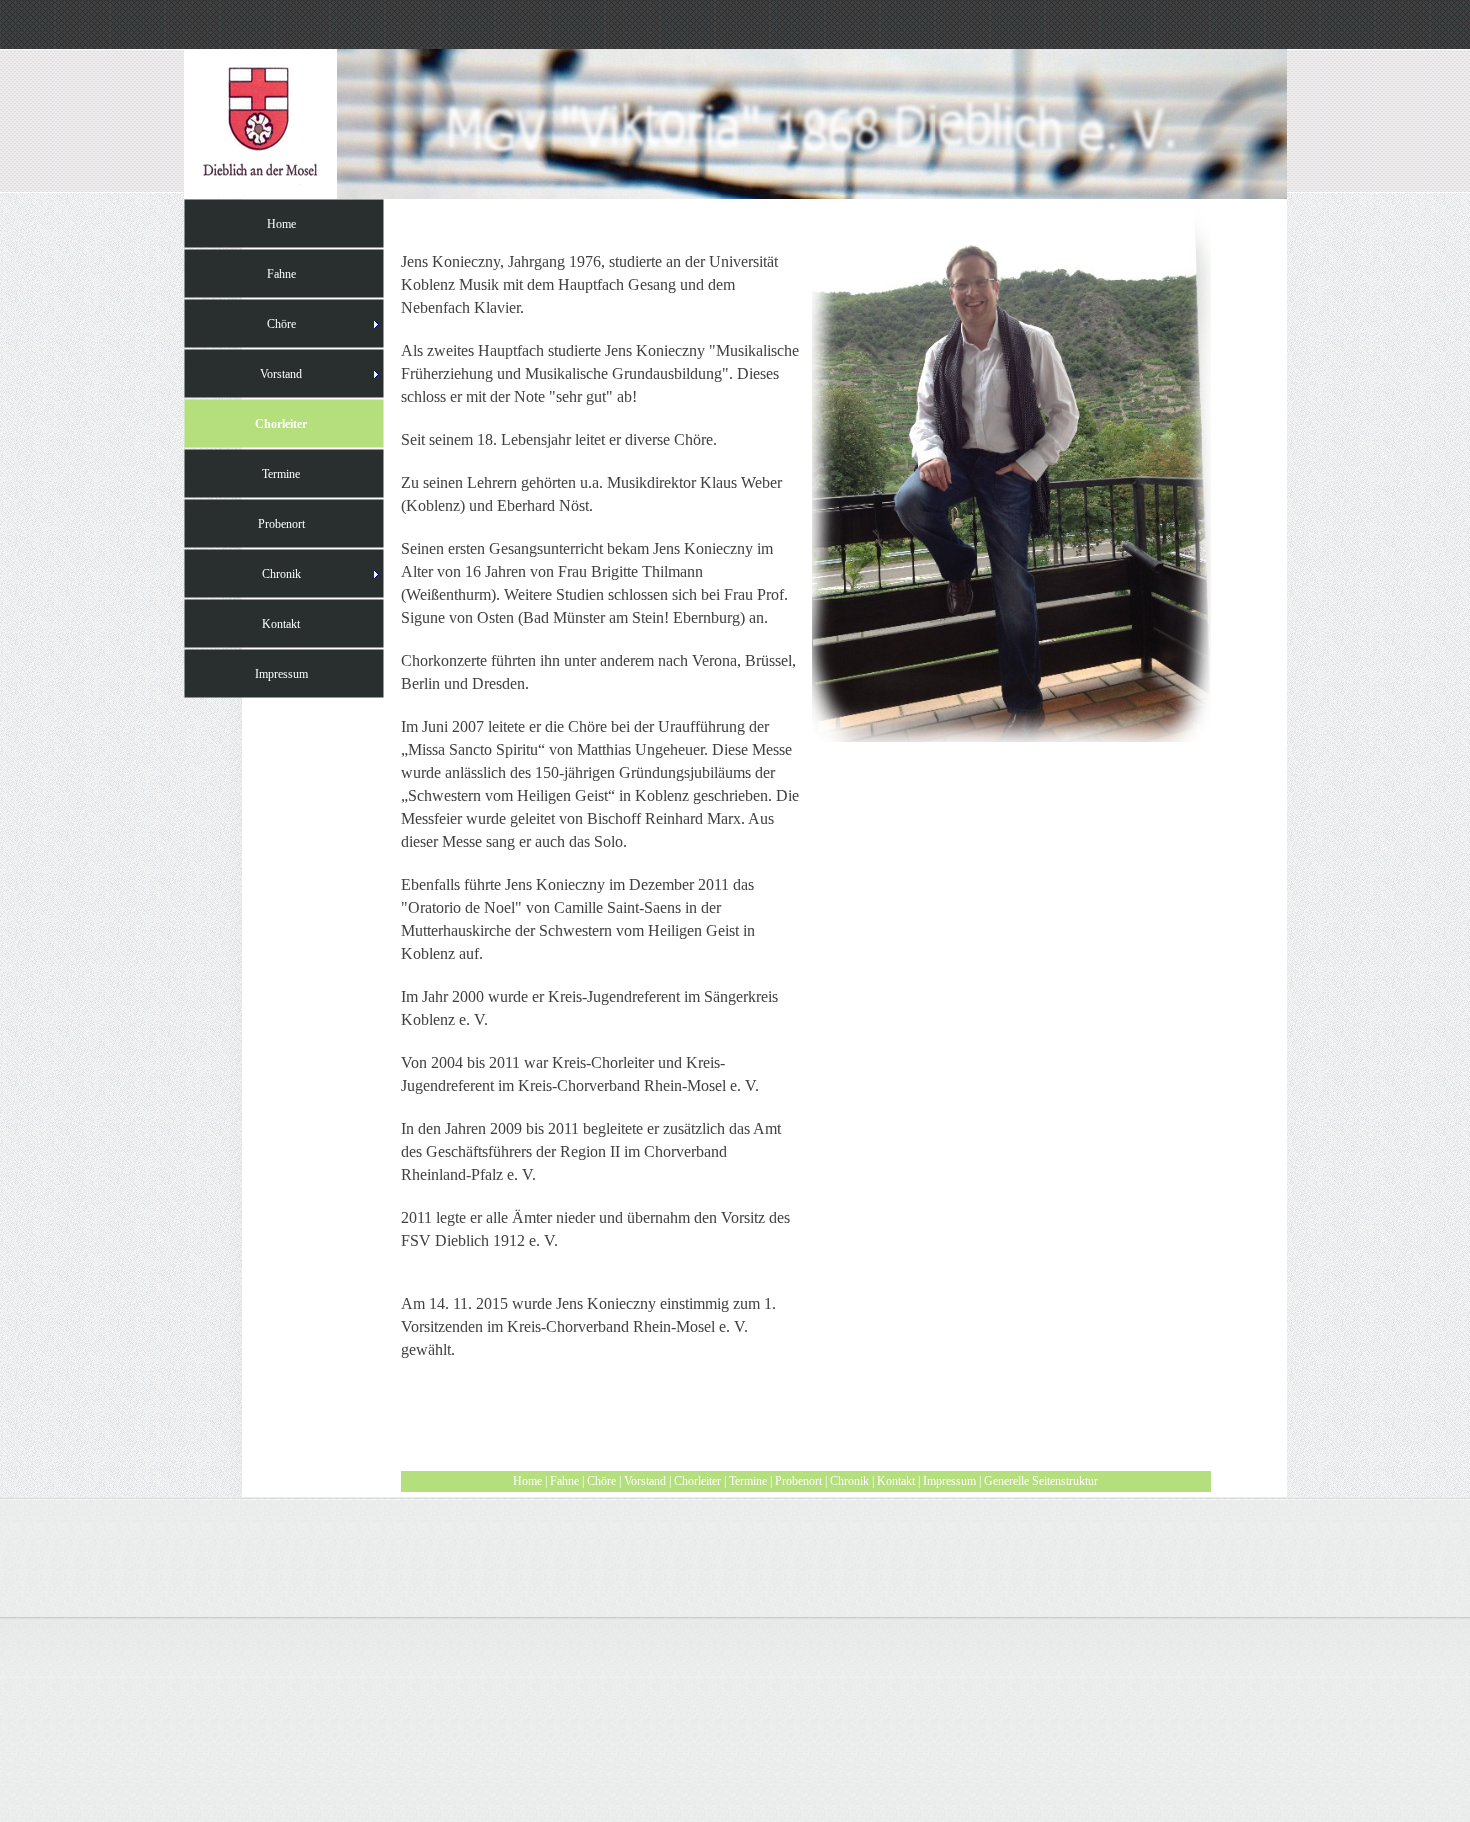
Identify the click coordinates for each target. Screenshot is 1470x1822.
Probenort (798, 1481)
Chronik (849, 1481)
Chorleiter (697, 1481)
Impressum (949, 1481)
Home (527, 1481)
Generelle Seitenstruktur (1041, 1481)
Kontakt (896, 1481)
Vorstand (645, 1481)
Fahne (564, 1481)
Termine (748, 1481)
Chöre (601, 1481)
